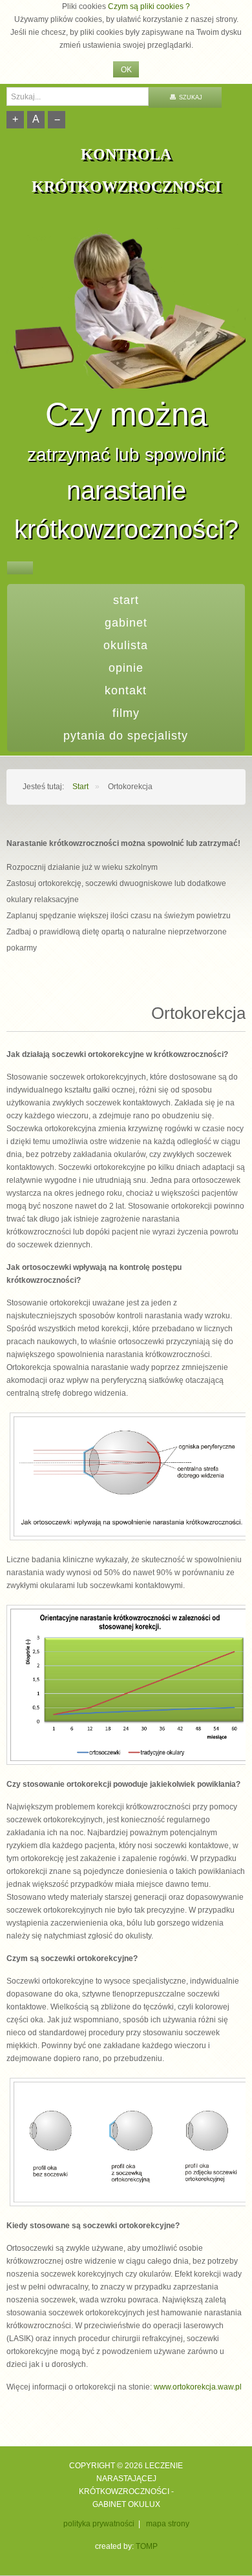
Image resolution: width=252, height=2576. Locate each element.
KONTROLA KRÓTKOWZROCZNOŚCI (126, 170)
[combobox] (78, 96)
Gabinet (126, 623)
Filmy (126, 713)
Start (126, 600)
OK (126, 70)
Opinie (126, 668)
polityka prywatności (99, 2524)
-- (57, 119)
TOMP (147, 2546)
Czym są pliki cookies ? (149, 6)
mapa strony (168, 2524)
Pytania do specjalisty (126, 736)
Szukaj (190, 97)
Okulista (126, 645)
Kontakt (126, 690)
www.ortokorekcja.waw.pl (198, 2387)
